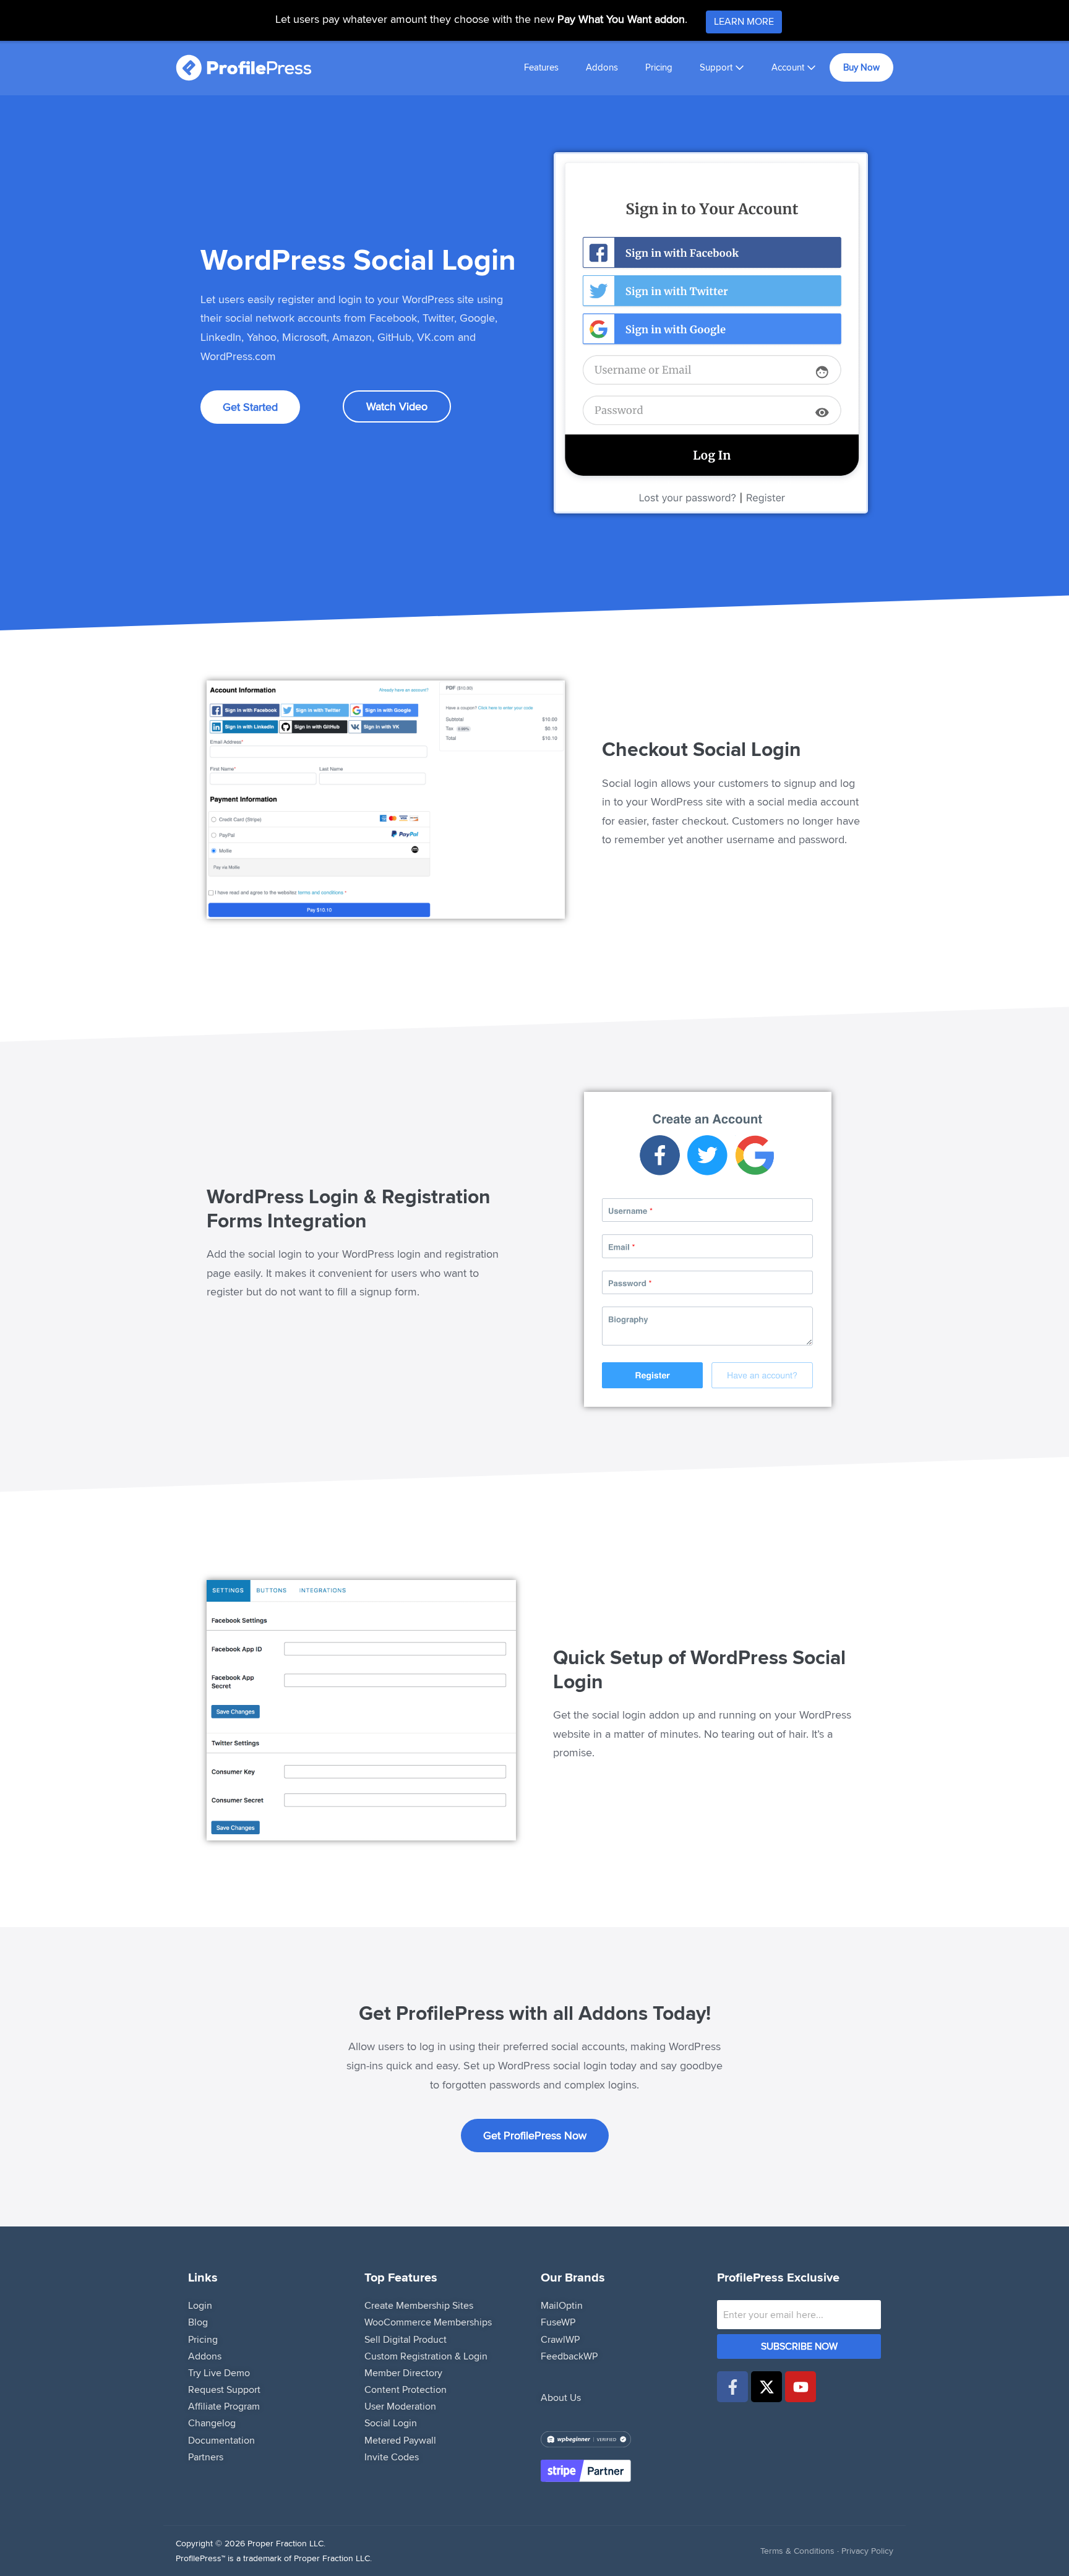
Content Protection (406, 2389)
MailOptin (562, 2305)
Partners (206, 2457)
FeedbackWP (569, 2356)
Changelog (212, 2423)
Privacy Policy (867, 2551)
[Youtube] (801, 2387)
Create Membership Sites (419, 2305)
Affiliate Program (224, 2406)
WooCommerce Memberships (428, 2322)
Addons (602, 67)
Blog (198, 2322)
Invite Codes (392, 2457)
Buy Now (861, 67)
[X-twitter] (766, 2387)
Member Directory (403, 2373)
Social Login (391, 2423)
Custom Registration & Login (426, 2356)
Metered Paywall (400, 2440)
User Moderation (400, 2406)
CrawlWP (560, 2339)
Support (717, 67)
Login (200, 2305)
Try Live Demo (219, 2373)
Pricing (659, 67)
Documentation (221, 2440)
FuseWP (558, 2322)
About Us (561, 2398)
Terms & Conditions (797, 2551)
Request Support (224, 2389)
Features (541, 67)
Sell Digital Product (406, 2339)
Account (789, 67)
